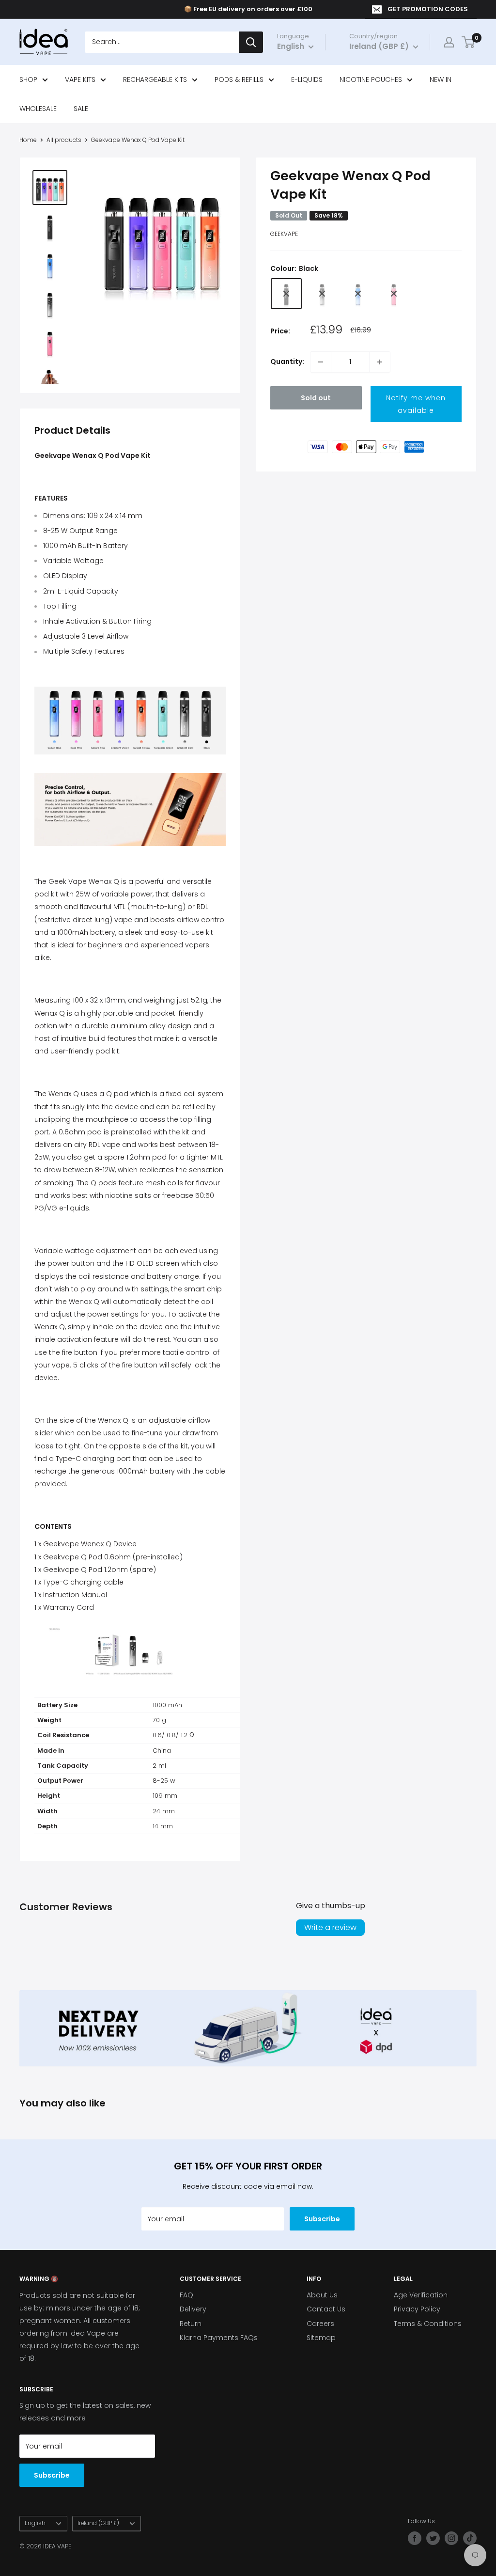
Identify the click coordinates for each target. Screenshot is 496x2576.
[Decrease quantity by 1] (321, 362)
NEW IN (441, 79)
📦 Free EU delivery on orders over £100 (248, 9)
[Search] (251, 42)
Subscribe (322, 2219)
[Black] (286, 294)
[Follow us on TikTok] (470, 2538)
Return (191, 2324)
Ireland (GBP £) (98, 2523)
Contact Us (326, 2309)
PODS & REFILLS (239, 79)
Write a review (330, 1927)
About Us (322, 2295)
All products (64, 140)
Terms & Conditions (428, 2324)
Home (28, 140)
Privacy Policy (417, 2309)
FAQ (186, 2295)
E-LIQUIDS (307, 79)
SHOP (28, 79)
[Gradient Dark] (322, 294)
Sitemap (321, 2338)
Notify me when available (416, 404)
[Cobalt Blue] (358, 294)
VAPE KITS (80, 79)
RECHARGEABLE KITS (155, 79)
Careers (320, 2324)
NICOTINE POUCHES (371, 79)
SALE (81, 109)
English (35, 2523)
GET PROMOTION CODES (428, 9)
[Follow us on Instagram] (451, 2538)
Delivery (193, 2309)
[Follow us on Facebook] (415, 2538)
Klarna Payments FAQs (219, 2338)
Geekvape (284, 234)
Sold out (316, 398)
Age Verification (421, 2295)
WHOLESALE (38, 109)
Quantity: (287, 361)
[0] (469, 42)
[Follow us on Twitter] (433, 2538)
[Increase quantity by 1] (380, 362)
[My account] (449, 42)
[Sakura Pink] (394, 294)
